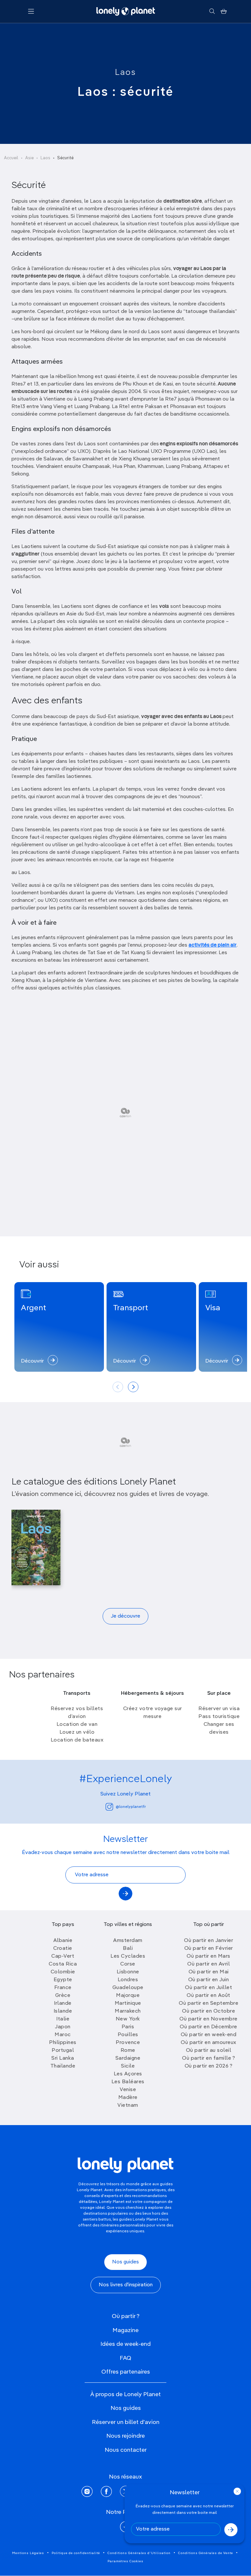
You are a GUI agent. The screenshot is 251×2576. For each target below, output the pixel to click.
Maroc (63, 2035)
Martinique (128, 2003)
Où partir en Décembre (209, 2027)
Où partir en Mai (209, 1972)
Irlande (63, 2003)
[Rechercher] (212, 11)
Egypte (63, 1980)
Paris (128, 2027)
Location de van (77, 1725)
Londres (128, 1980)
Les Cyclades (128, 1956)
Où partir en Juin (209, 1980)
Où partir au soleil (209, 2051)
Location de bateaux (77, 1740)
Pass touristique (219, 1717)
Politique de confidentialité (76, 2553)
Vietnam (128, 2105)
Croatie (63, 1949)
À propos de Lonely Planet (125, 2395)
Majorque (128, 1996)
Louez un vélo (77, 1732)
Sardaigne (128, 2058)
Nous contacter (126, 2450)
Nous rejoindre (125, 2436)
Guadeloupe (128, 1988)
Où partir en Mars (209, 1956)
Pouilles (128, 2035)
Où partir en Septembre (209, 2003)
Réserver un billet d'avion (126, 2422)
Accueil (11, 158)
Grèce (63, 1996)
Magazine (125, 2330)
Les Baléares (128, 2082)
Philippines (63, 2043)
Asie (29, 158)
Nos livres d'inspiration (126, 2285)
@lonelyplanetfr (131, 1807)
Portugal (63, 2051)
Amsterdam (128, 1941)
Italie (63, 2019)
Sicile (128, 2066)
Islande (63, 2011)
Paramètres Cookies (125, 2561)
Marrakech (128, 2011)
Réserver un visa (219, 1709)
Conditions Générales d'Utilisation (139, 2553)
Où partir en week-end (209, 2035)
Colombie (63, 1972)
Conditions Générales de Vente (206, 2553)
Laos (125, 73)
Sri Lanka (63, 2058)
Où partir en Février (209, 1949)
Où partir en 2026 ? (209, 2066)
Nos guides (125, 2262)
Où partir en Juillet (209, 1988)
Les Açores (128, 2074)
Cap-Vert (63, 1956)
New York (128, 2019)
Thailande (63, 2066)
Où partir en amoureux (209, 2043)
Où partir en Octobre (209, 2011)
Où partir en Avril (209, 1964)
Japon (63, 2027)
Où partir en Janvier (209, 1941)
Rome (128, 2051)
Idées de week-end (125, 2344)
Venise (128, 2090)
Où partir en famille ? (209, 2058)
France (63, 1988)
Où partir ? (126, 2316)
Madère (128, 2098)
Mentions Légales (28, 2553)
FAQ (125, 2358)
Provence (128, 2043)
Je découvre (125, 1616)
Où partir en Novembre (209, 2019)
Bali (128, 1949)
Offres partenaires (126, 2372)
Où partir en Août (209, 1996)
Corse (128, 1964)
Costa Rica (63, 1964)
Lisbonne (128, 1972)
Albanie (63, 1941)
